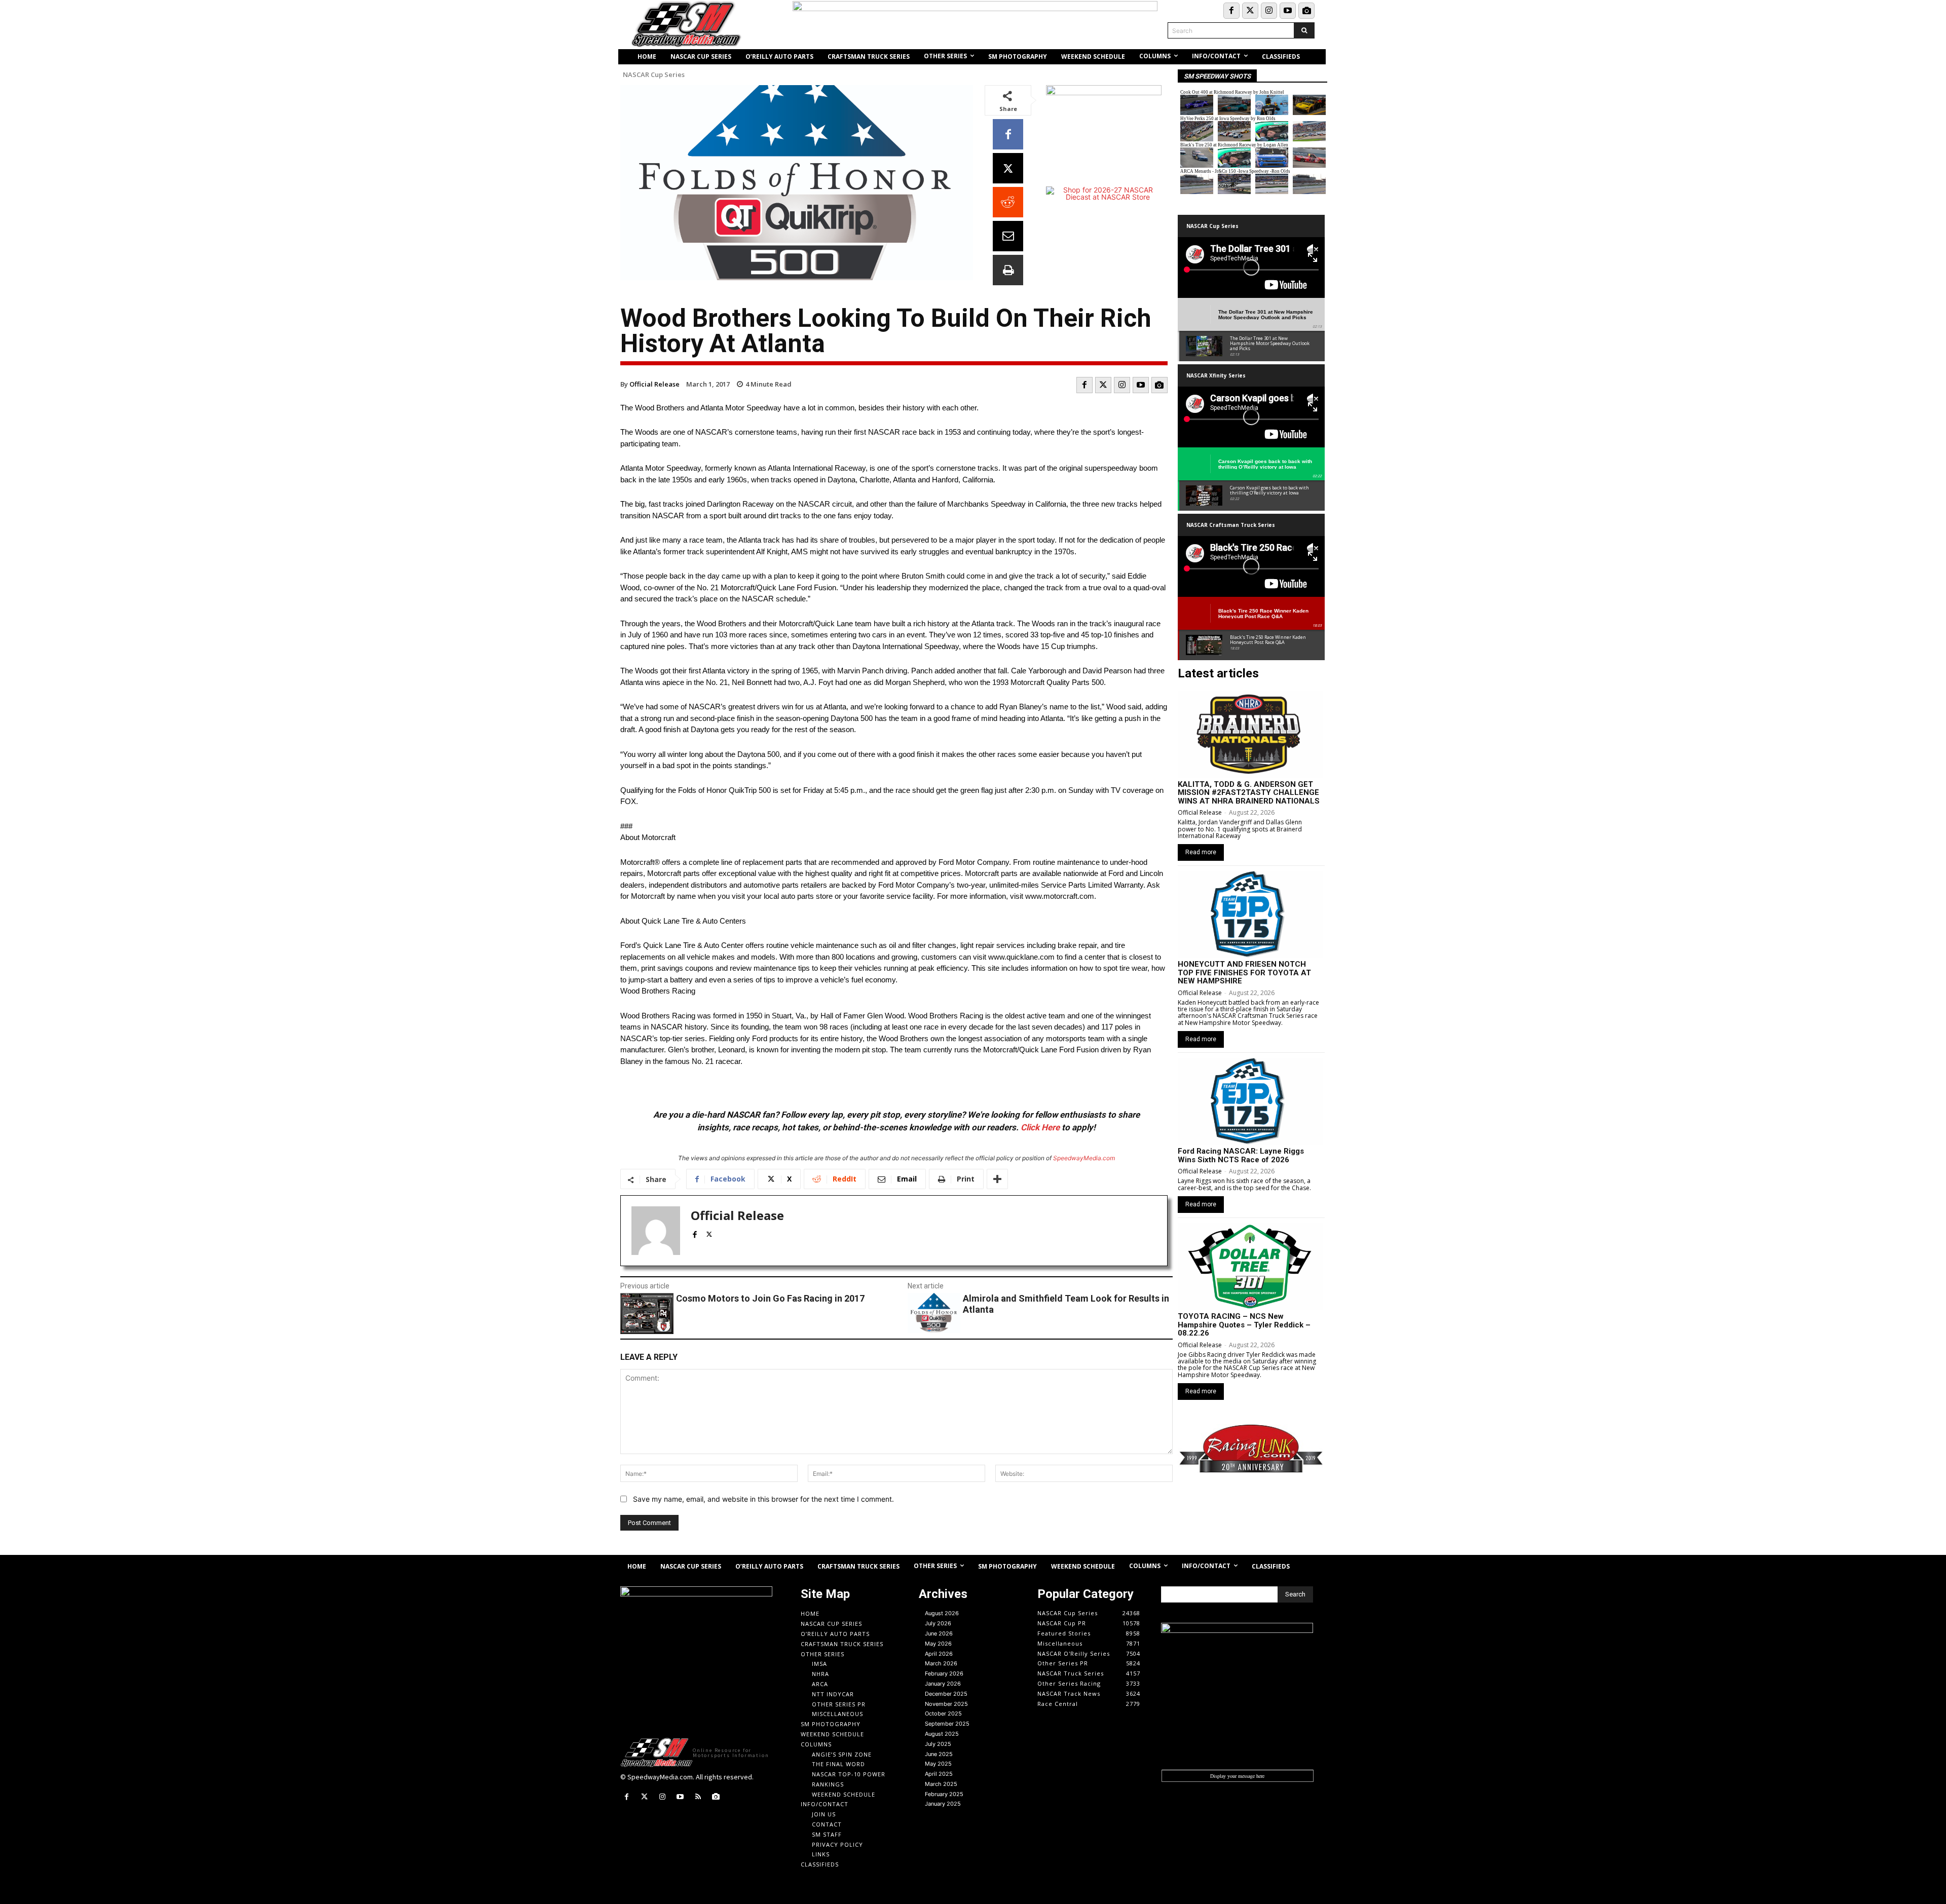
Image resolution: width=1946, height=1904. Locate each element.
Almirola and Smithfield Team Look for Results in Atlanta (1066, 1304)
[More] (997, 1179)
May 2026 (938, 1644)
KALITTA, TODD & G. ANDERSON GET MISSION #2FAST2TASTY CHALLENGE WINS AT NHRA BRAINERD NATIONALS (1249, 793)
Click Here (1040, 1127)
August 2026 (942, 1613)
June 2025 (939, 1754)
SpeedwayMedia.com (1084, 1158)
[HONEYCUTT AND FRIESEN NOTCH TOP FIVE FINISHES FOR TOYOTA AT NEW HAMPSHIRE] (1250, 915)
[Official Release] (656, 1231)
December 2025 (946, 1694)
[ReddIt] (1008, 202)
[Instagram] (1269, 11)
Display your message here (1237, 1776)
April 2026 (939, 1654)
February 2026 (944, 1673)
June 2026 (939, 1633)
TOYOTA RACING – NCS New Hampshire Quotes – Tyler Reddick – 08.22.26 (1244, 1325)
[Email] (1008, 236)
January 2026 (943, 1684)
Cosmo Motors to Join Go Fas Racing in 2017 (770, 1298)
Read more (1201, 852)
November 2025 (946, 1704)
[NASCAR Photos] (1306, 11)
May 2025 (938, 1764)
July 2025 (938, 1744)
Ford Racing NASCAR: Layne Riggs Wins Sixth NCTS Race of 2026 (1241, 1155)
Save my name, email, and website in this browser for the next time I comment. (763, 1499)
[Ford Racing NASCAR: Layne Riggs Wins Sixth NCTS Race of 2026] (1250, 1101)
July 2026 (938, 1623)
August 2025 (942, 1734)
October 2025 (943, 1713)
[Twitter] (1250, 11)
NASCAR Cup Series (654, 75)
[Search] (1304, 30)
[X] (1008, 168)
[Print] (1008, 270)
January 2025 (943, 1804)
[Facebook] (1231, 11)
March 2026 (941, 1663)
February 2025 (944, 1794)
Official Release (654, 384)
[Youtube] (1288, 11)
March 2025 (941, 1784)
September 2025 (947, 1724)
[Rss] (698, 1797)
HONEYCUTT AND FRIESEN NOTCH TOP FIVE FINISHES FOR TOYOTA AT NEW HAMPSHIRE (1244, 973)
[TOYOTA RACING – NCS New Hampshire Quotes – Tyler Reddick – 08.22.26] (1250, 1267)
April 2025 (939, 1774)
